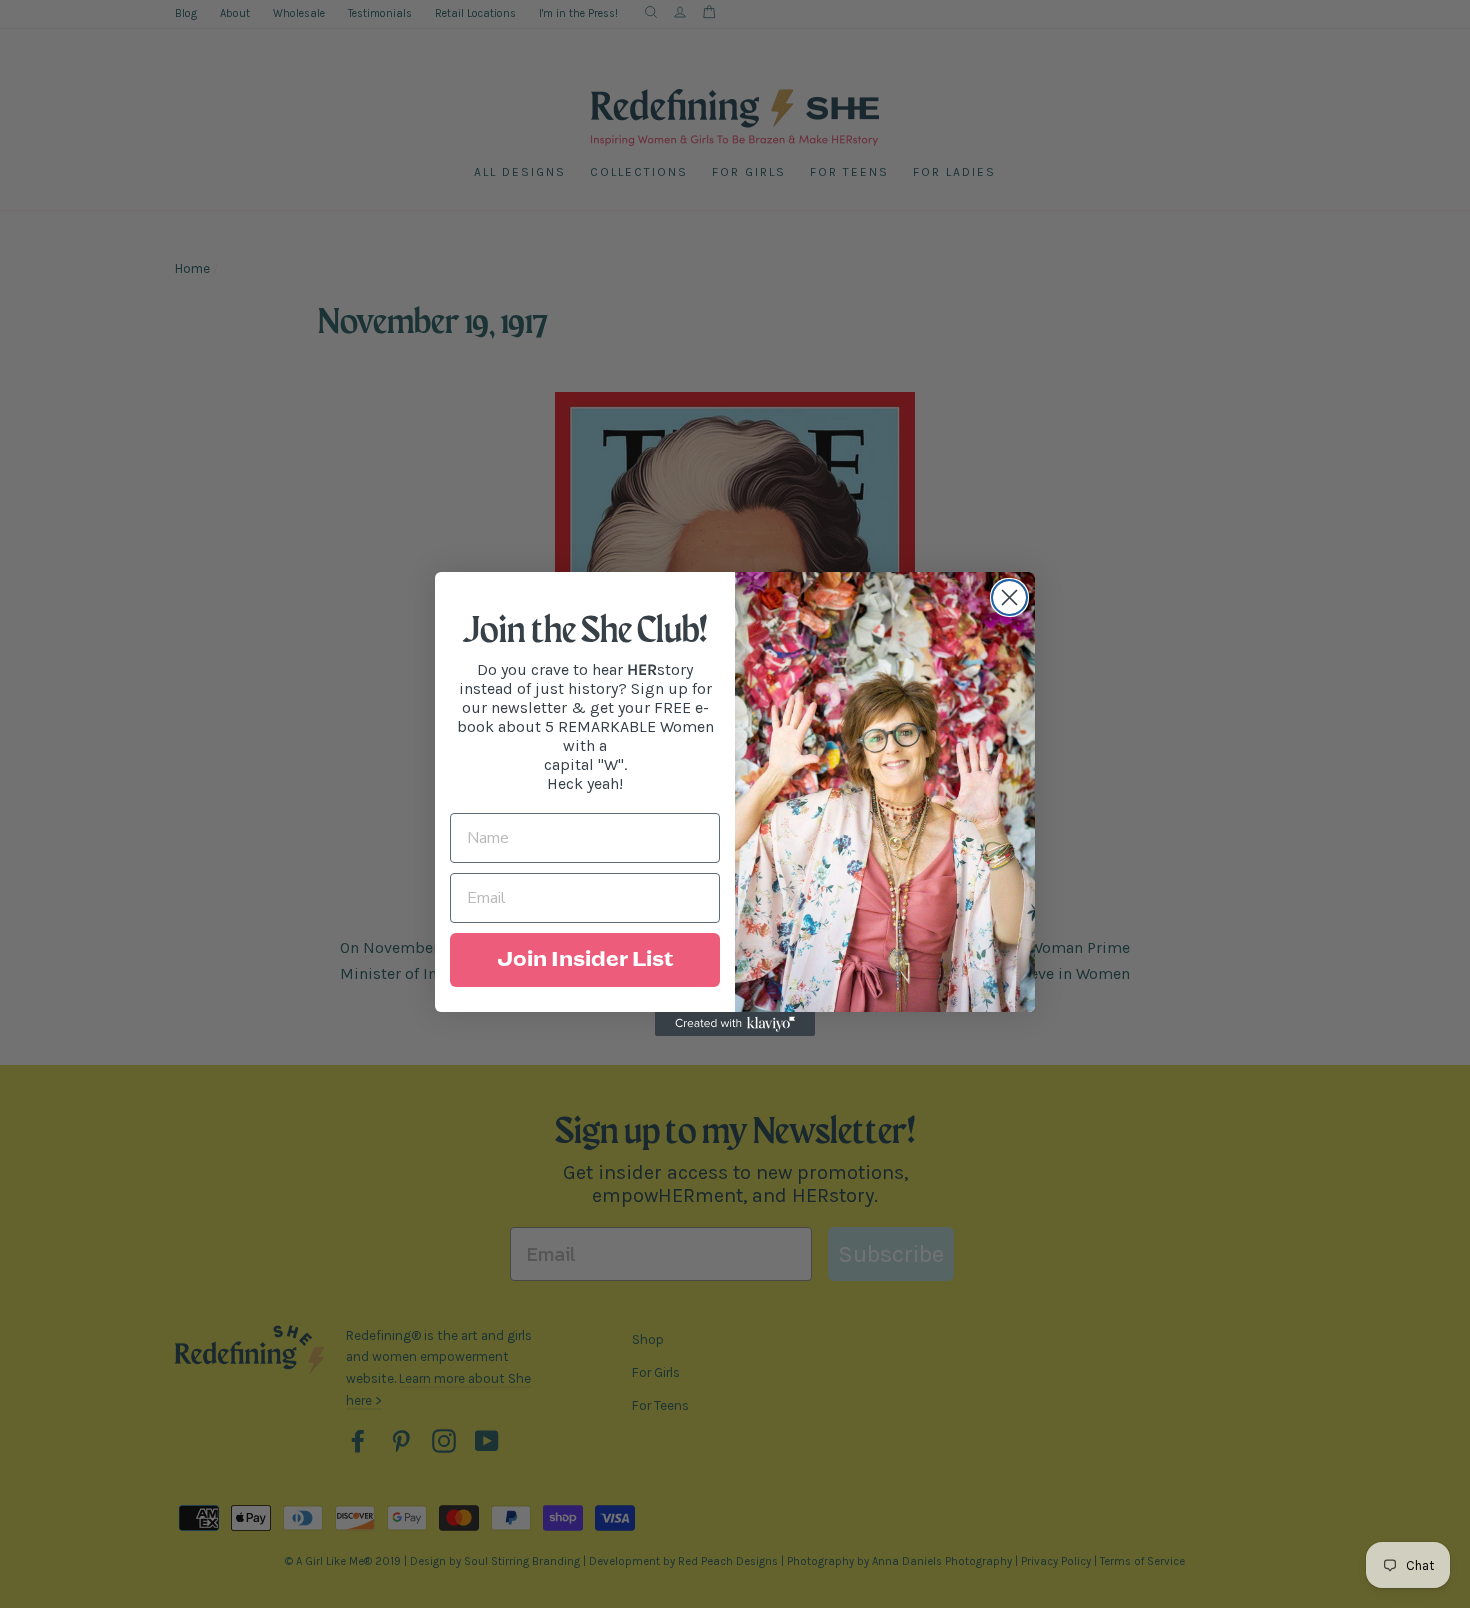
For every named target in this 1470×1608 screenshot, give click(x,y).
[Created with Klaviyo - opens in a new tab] (735, 1024)
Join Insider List (585, 960)
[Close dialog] (1009, 597)
